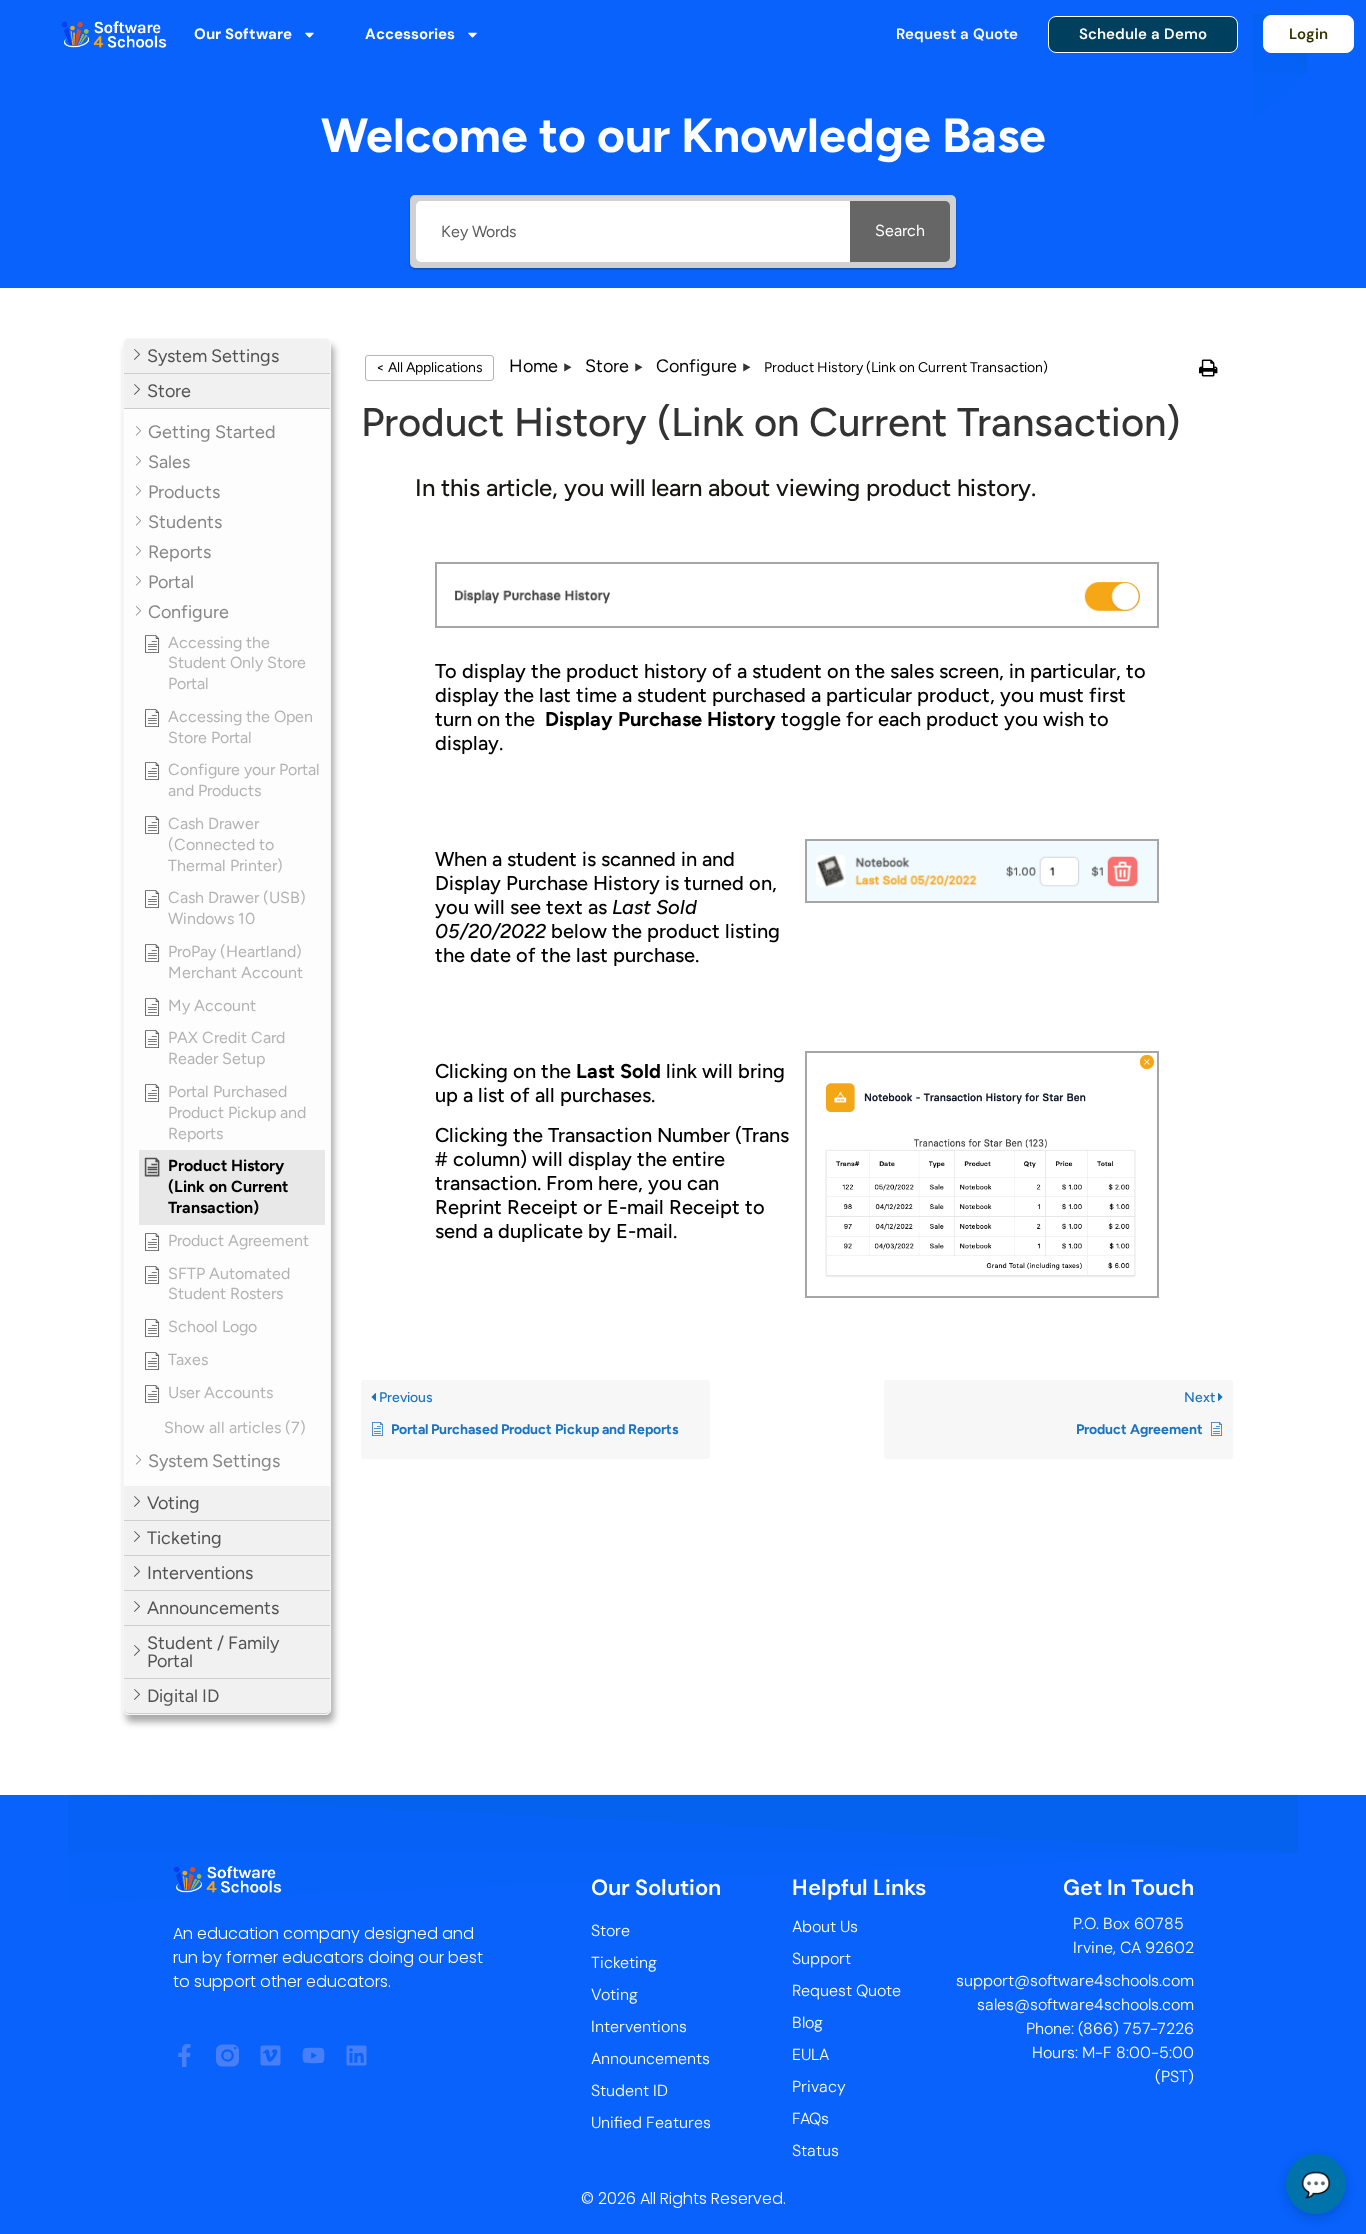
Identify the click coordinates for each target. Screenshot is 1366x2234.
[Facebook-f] (184, 2055)
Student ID (629, 2090)
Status (815, 2150)
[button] (227, 356)
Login (1308, 34)
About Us (825, 1926)
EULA (810, 2054)
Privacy (819, 2086)
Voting (614, 1994)
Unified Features (651, 2122)
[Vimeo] (270, 2055)
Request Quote (846, 1990)
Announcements (650, 2058)
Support (821, 1958)
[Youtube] (313, 2055)
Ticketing (624, 1962)
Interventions (639, 2026)
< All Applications (429, 367)
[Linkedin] (356, 2055)
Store (610, 1930)
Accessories (410, 34)
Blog (807, 2022)
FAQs (810, 2118)
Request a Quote (957, 34)
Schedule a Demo (1143, 34)
